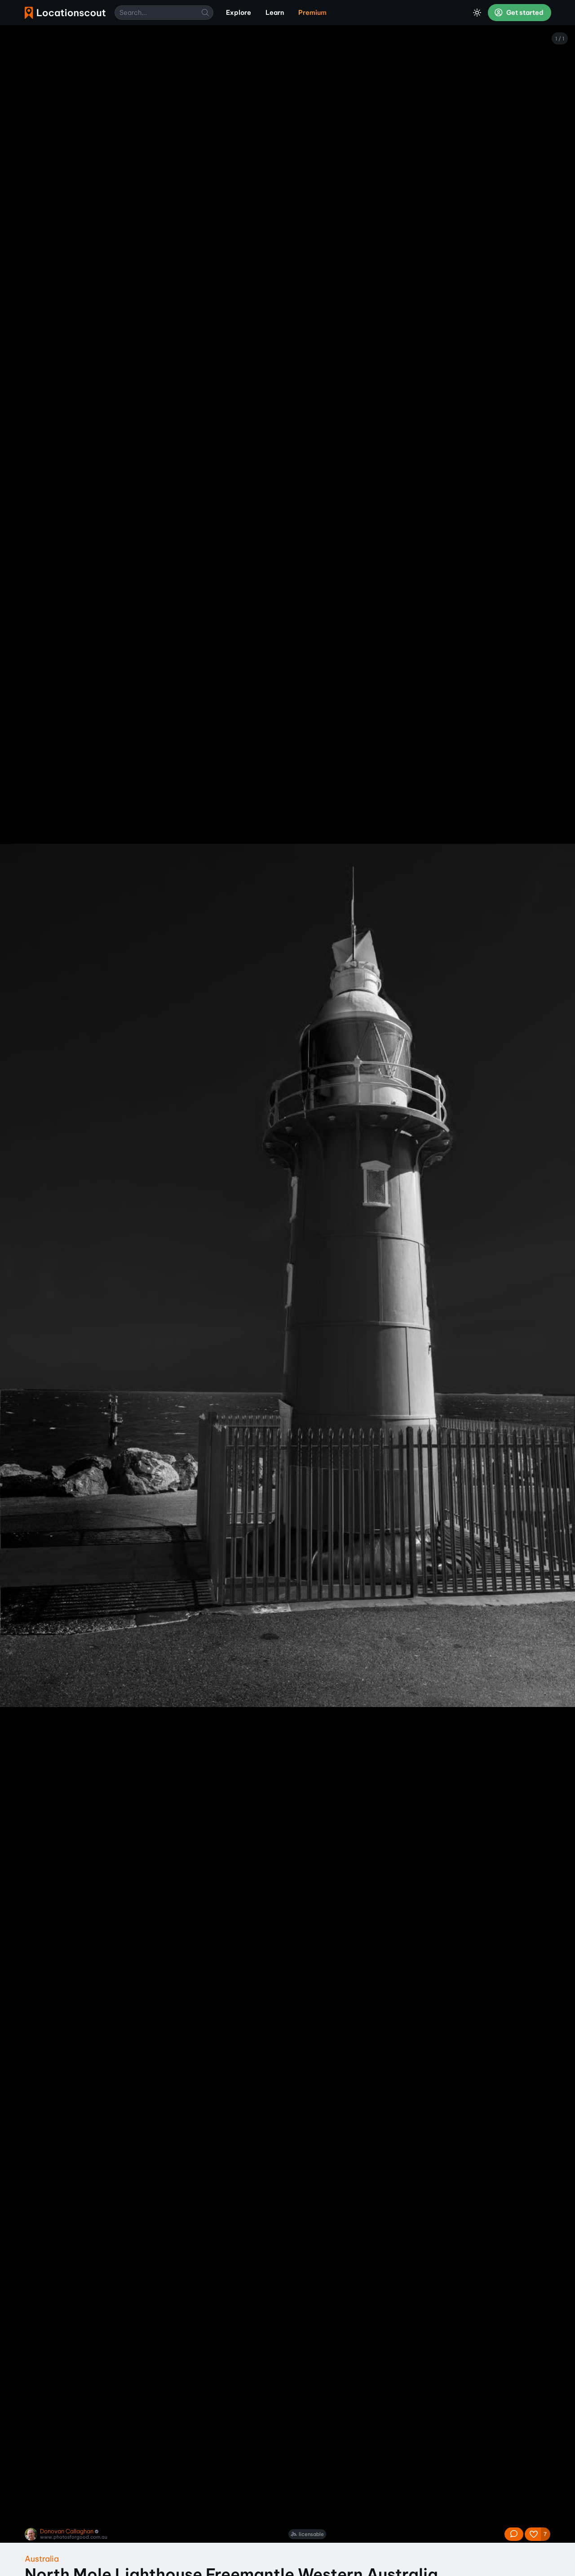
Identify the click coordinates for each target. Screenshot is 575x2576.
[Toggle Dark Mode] (477, 13)
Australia (42, 2559)
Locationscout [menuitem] (65, 13)
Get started (524, 13)
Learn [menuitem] (275, 13)
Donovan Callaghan (67, 2531)
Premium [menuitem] (312, 13)
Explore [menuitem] (239, 13)
